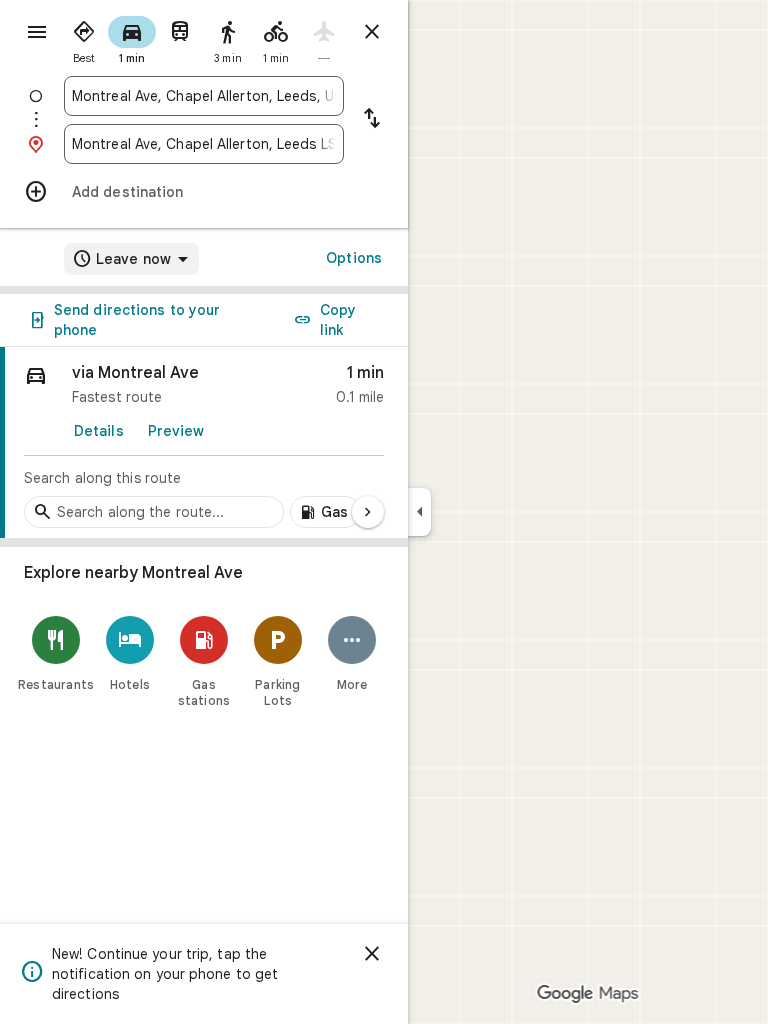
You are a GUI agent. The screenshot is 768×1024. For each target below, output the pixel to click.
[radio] (84, 38)
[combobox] (204, 96)
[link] (204, 443)
